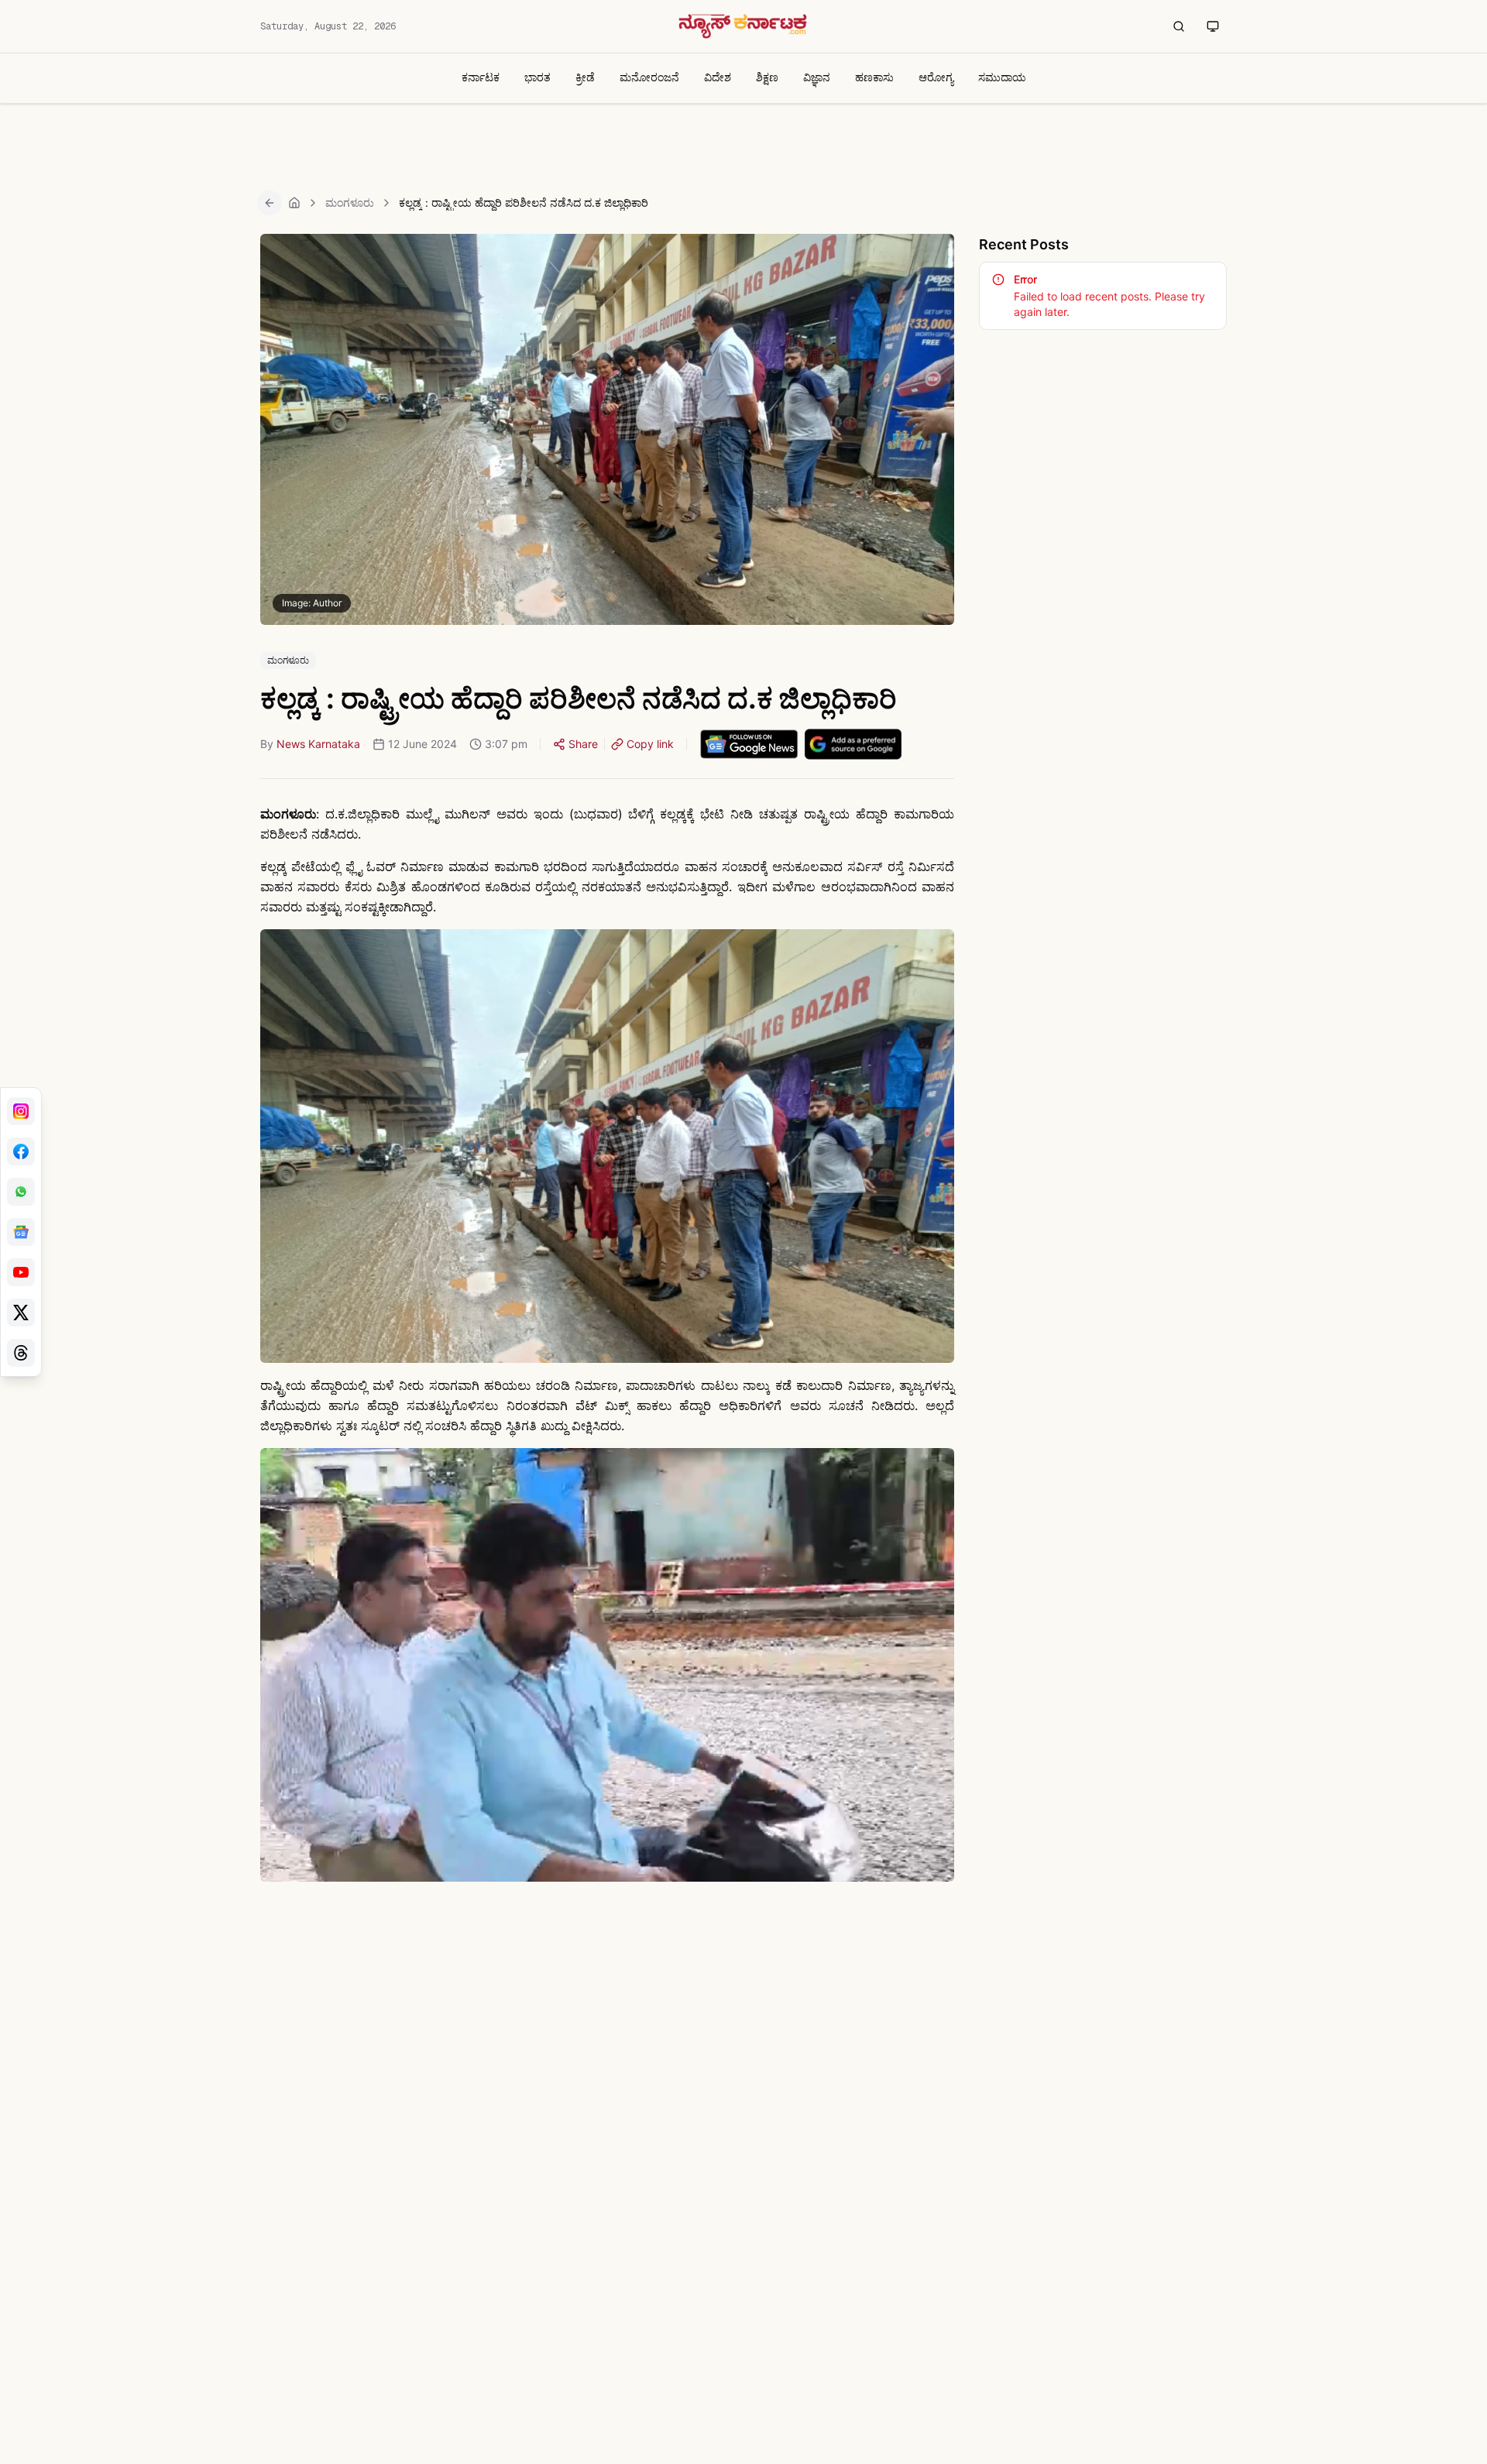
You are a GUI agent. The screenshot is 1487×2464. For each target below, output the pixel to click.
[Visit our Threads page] (21, 1353)
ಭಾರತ (537, 77)
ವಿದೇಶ (718, 77)
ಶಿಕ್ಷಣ (767, 77)
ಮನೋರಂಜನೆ (649, 77)
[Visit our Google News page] (21, 1232)
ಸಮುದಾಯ (1002, 77)
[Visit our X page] (21, 1313)
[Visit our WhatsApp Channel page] (21, 1192)
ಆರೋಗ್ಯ (936, 77)
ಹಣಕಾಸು (874, 77)
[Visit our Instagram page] (21, 1111)
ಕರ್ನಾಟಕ (481, 77)
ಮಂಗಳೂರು (350, 202)
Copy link (650, 744)
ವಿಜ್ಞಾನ (817, 77)
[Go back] (270, 203)
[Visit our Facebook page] (21, 1151)
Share (583, 744)
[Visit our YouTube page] (21, 1272)
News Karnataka (318, 744)
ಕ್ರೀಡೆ (585, 77)
